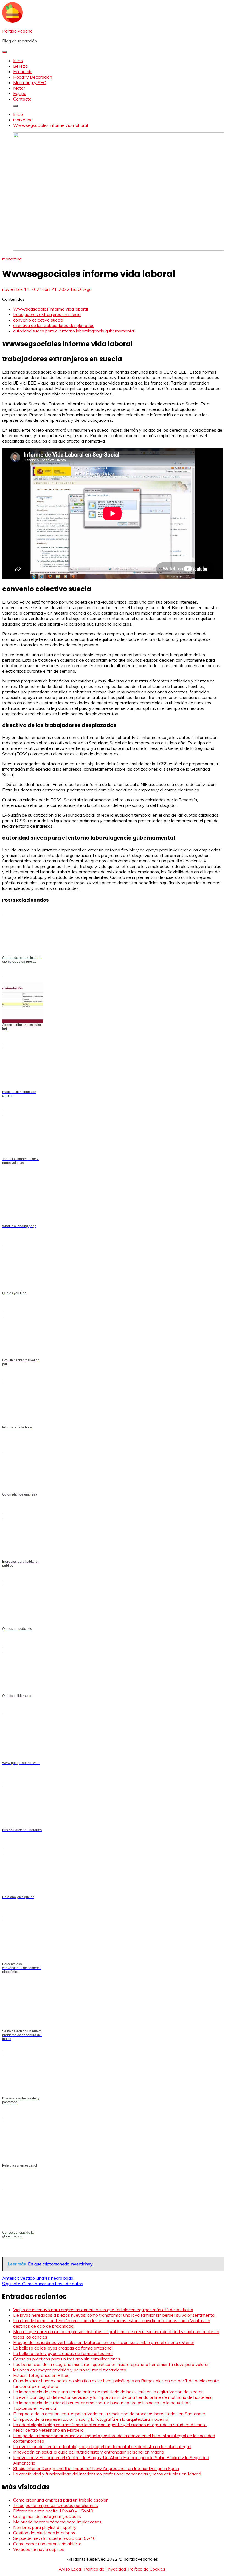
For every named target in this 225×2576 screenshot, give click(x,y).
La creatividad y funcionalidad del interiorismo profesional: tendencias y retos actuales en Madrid (107, 2474)
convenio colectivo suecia (38, 320)
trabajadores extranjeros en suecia (47, 314)
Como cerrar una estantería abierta (47, 2544)
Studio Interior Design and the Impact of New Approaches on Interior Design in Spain (96, 2468)
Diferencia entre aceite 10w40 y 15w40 (53, 2511)
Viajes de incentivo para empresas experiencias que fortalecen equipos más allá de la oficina (103, 2310)
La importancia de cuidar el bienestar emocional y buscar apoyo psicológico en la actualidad (102, 2403)
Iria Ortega (81, 289)
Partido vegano (17, 31)
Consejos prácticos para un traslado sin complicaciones (67, 2359)
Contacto (22, 99)
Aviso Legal (70, 2569)
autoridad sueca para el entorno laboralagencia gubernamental (74, 331)
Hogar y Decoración (33, 77)
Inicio (18, 61)
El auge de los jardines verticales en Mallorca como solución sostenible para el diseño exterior (104, 2342)
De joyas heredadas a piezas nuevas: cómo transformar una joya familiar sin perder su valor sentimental (114, 2315)
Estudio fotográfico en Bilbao (41, 2375)
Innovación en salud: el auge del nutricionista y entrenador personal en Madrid (89, 2452)
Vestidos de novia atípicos (39, 2549)
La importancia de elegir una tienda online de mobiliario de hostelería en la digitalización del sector (108, 2392)
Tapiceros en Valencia (35, 2408)
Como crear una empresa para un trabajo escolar (60, 2500)
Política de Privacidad (105, 2569)
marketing (12, 259)
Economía (23, 71)
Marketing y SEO (30, 82)
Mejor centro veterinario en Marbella (48, 2430)
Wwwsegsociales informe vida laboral (50, 309)
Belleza (20, 66)
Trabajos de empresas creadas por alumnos (56, 2505)
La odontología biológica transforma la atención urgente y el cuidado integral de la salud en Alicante (110, 2425)
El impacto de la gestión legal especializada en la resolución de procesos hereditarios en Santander (109, 2414)
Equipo (20, 93)
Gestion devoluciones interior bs (44, 2533)
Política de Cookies (147, 2569)
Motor (19, 88)
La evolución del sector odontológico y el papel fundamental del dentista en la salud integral (102, 2446)
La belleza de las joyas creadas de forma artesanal (63, 2348)
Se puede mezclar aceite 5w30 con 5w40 (54, 2538)
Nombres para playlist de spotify (45, 2527)
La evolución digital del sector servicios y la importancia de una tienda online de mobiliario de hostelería (113, 2397)
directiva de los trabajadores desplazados (54, 325)
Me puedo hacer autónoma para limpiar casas (57, 2522)
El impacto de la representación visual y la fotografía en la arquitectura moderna (91, 2419)
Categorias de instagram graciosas (47, 2516)
